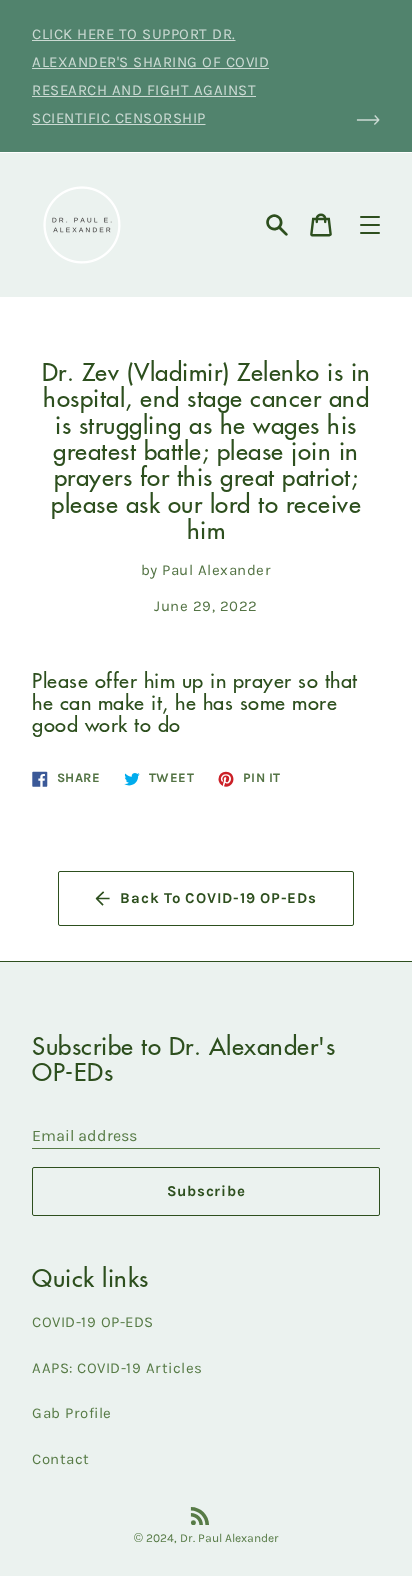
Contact (61, 1459)
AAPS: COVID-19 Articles (117, 1368)
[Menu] (370, 225)
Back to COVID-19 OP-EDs (218, 898)
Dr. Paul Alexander (229, 1538)
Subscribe (206, 1191)
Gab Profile (72, 1413)
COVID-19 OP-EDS (93, 1322)
